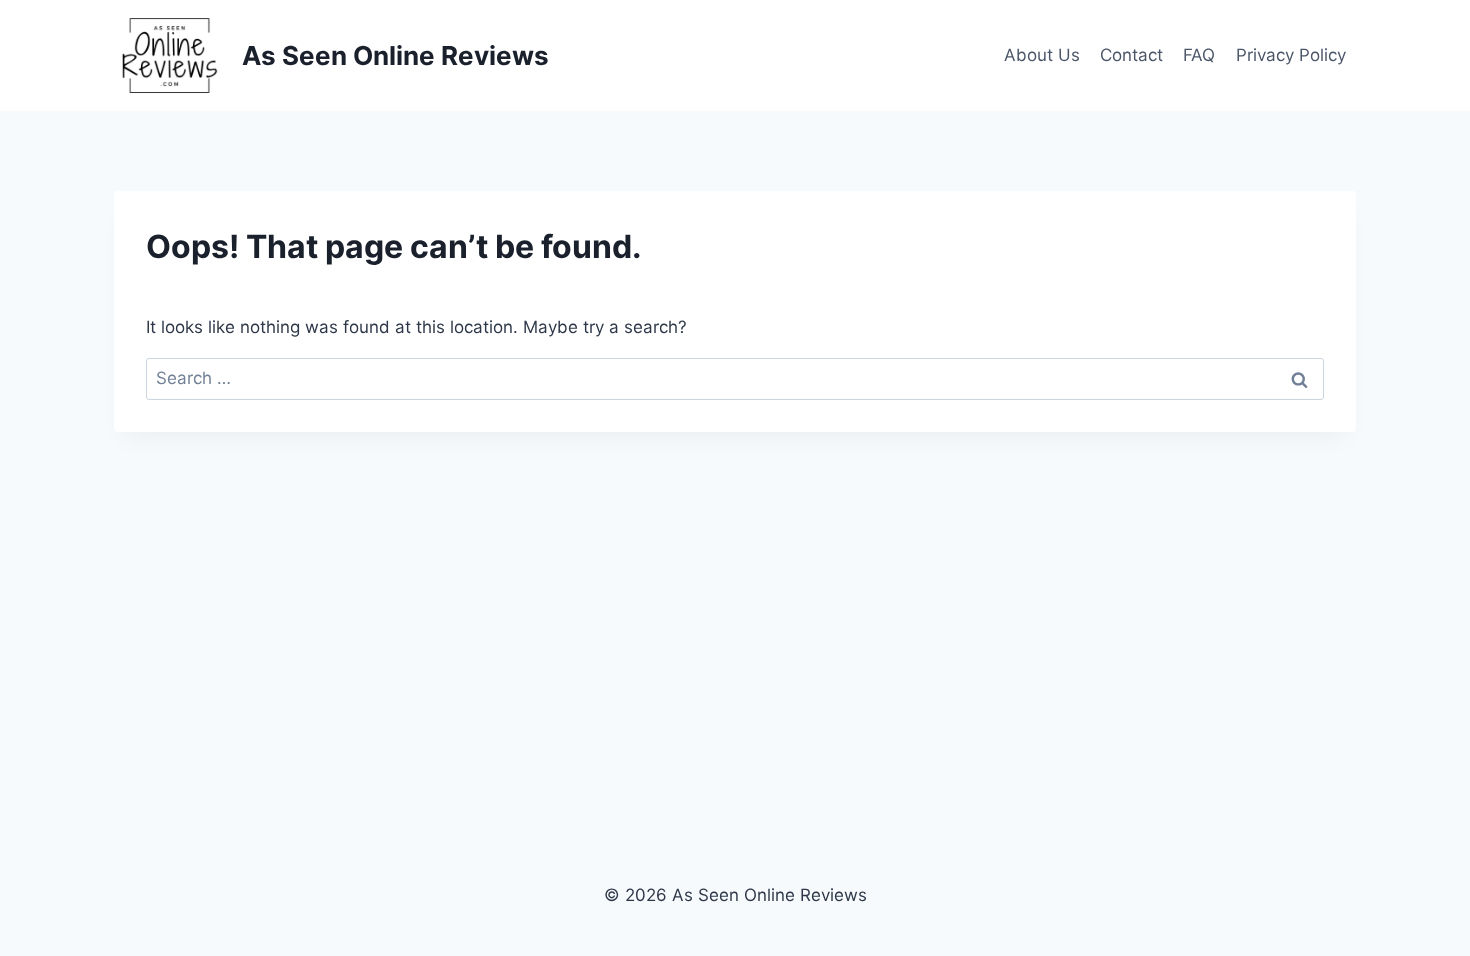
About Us (1042, 55)
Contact (1131, 55)
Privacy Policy (1291, 55)
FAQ (1199, 55)
